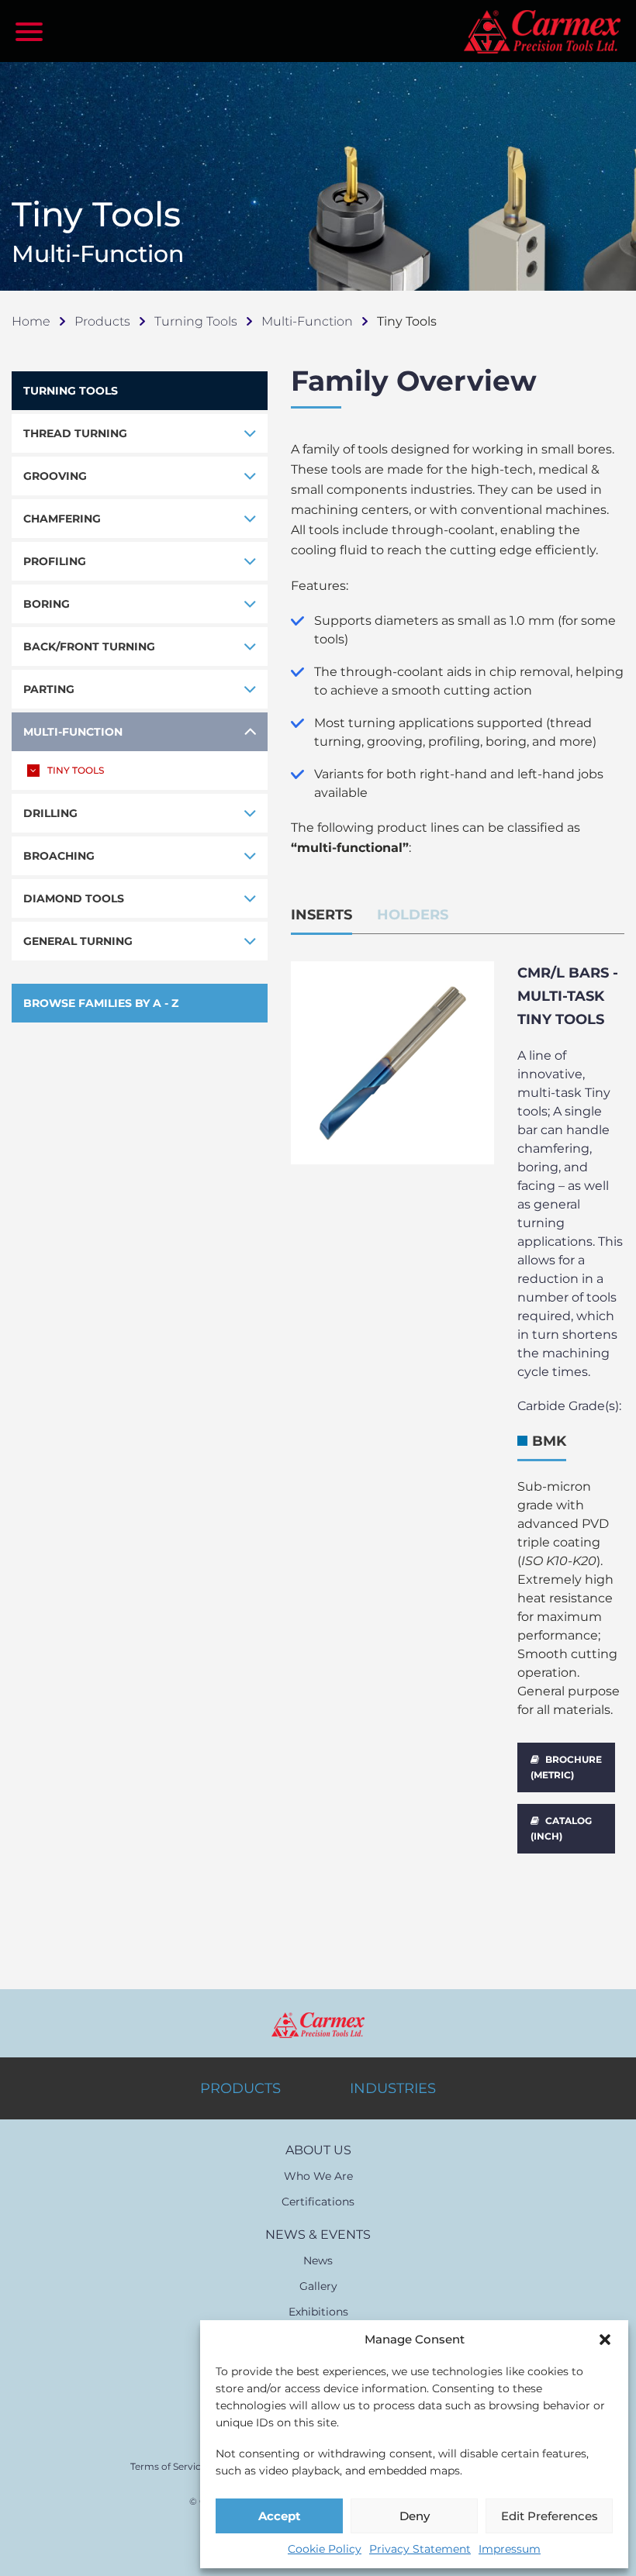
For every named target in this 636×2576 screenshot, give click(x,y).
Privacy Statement (420, 2549)
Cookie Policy (325, 2549)
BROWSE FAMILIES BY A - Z (101, 1003)
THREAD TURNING (75, 433)
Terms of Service (168, 2466)
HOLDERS (413, 915)
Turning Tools (196, 321)
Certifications (318, 2202)
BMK (549, 1441)
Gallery (318, 2286)
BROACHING (59, 856)
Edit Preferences (550, 2516)
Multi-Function (307, 321)
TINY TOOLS (76, 770)
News (318, 2260)
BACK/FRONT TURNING (89, 647)
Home (31, 321)
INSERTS (321, 915)
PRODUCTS (240, 2088)
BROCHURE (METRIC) (566, 1767)
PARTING (49, 689)
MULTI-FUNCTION (73, 732)
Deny (415, 2516)
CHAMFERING (62, 519)
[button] (605, 2340)
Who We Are (318, 2176)
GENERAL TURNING (78, 941)
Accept (280, 2516)
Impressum (510, 2549)
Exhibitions (318, 2312)
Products (102, 321)
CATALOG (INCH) (561, 1828)
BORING (47, 604)
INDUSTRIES (393, 2088)
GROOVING (55, 476)
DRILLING (50, 813)
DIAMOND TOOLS (74, 898)
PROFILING (55, 561)
